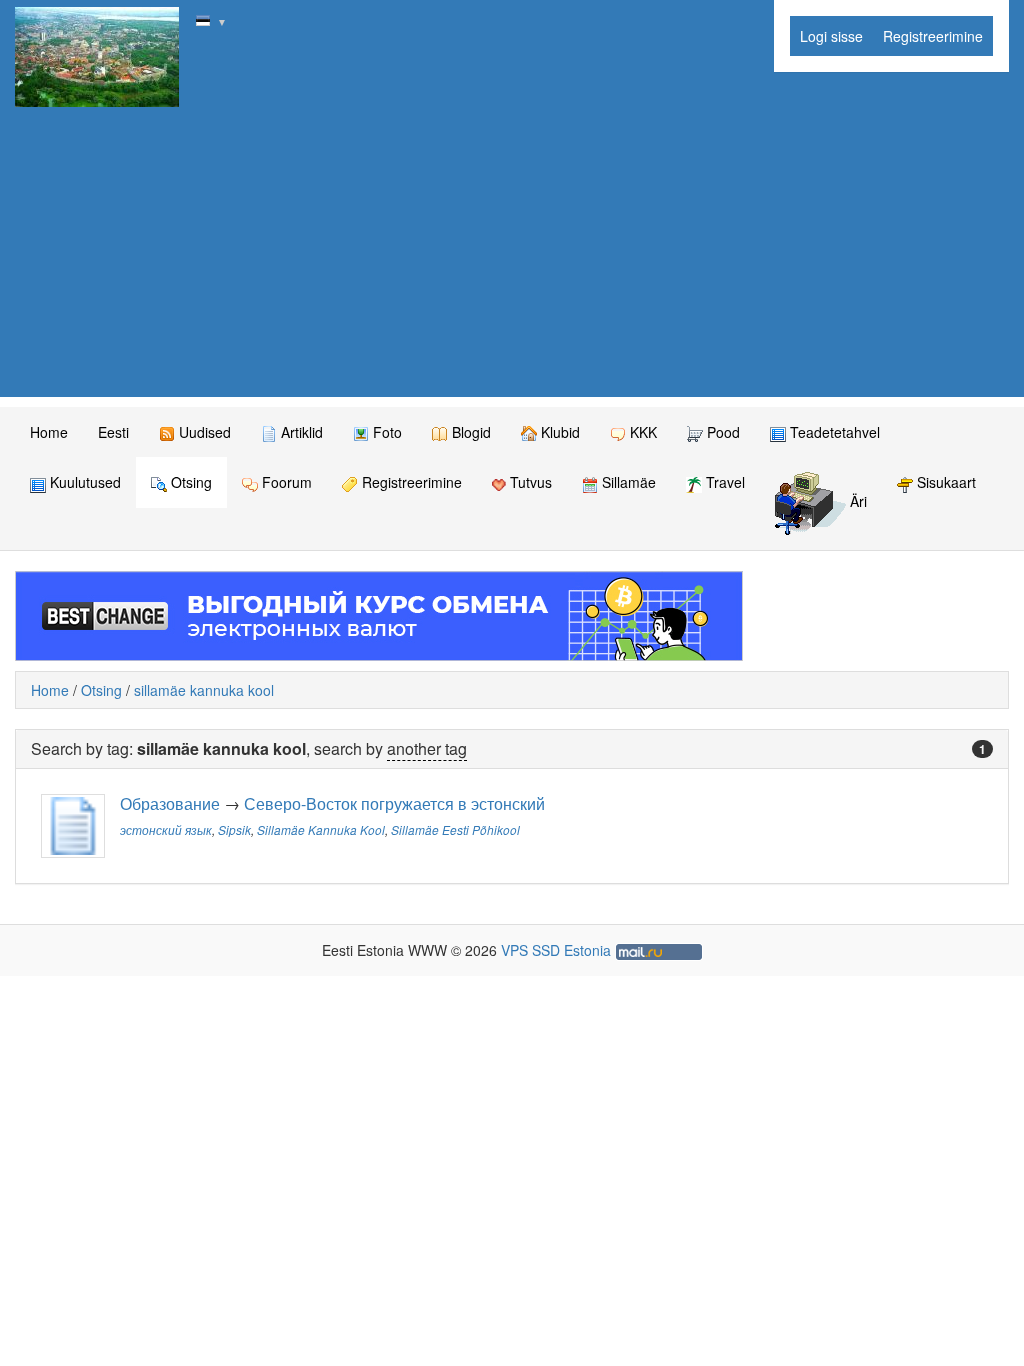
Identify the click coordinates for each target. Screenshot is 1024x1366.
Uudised (203, 432)
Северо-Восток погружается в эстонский (394, 803)
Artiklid (300, 432)
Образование (170, 803)
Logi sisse (831, 36)
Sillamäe (627, 482)
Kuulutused (83, 482)
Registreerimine (933, 36)
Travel (723, 482)
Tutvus (529, 482)
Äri (856, 502)
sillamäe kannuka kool (204, 690)
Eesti (113, 432)
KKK (641, 432)
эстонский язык (166, 830)
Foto (385, 432)
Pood (721, 432)
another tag (427, 748)
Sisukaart (944, 482)
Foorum (285, 482)
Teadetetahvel (833, 432)
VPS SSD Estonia (556, 950)
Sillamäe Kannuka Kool (321, 830)
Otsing (189, 482)
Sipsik (234, 830)
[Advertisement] (512, 257)
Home (49, 432)
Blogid (469, 432)
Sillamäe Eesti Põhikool (455, 830)
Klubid (558, 432)
